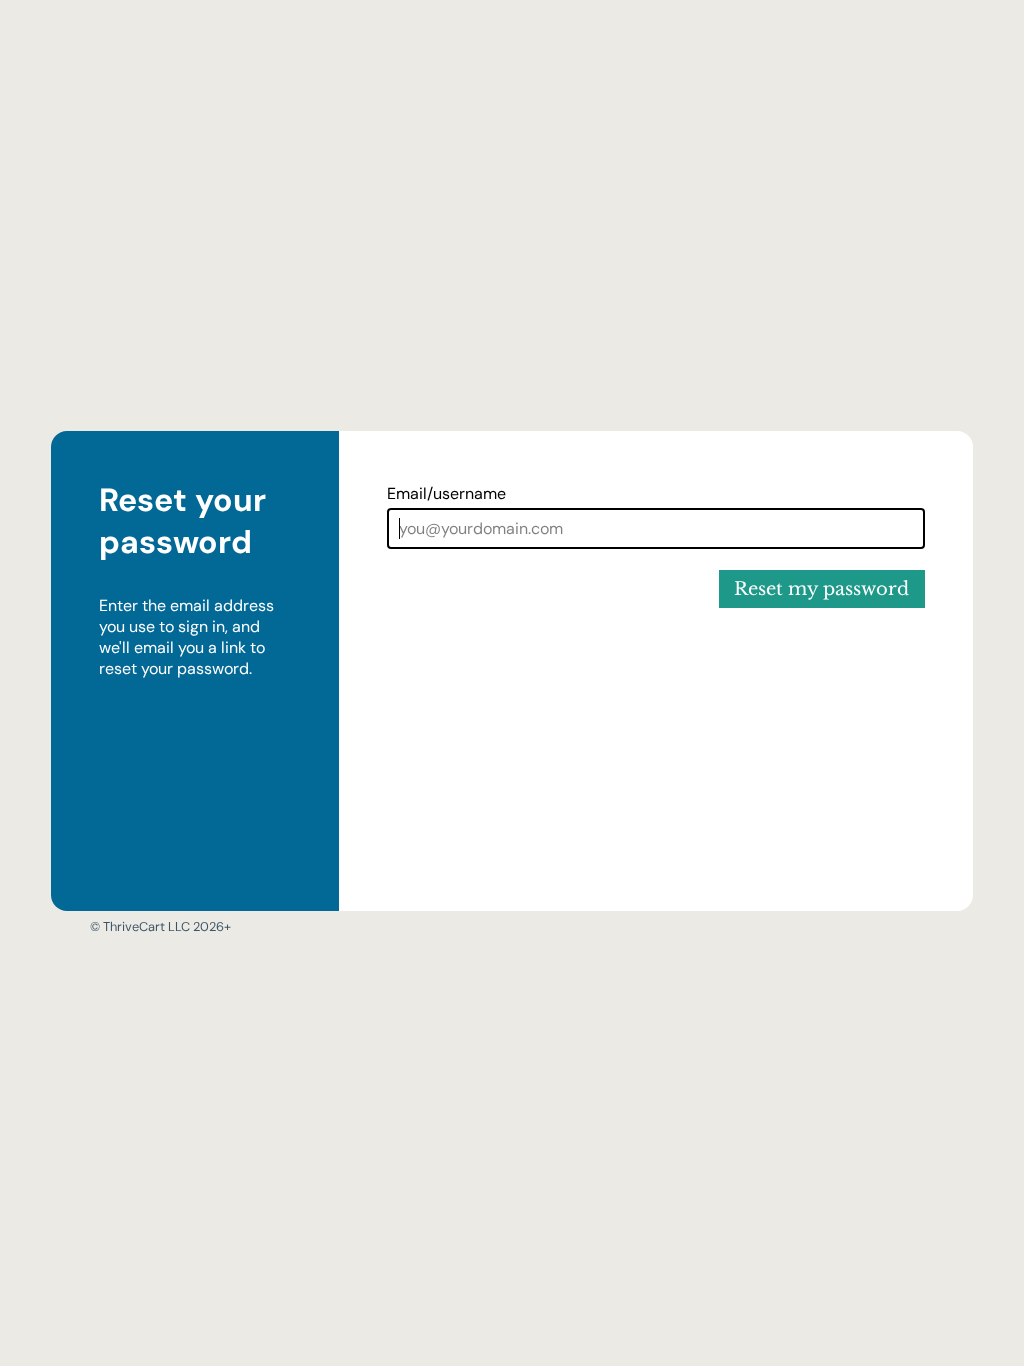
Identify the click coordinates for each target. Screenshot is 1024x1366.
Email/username (446, 493)
